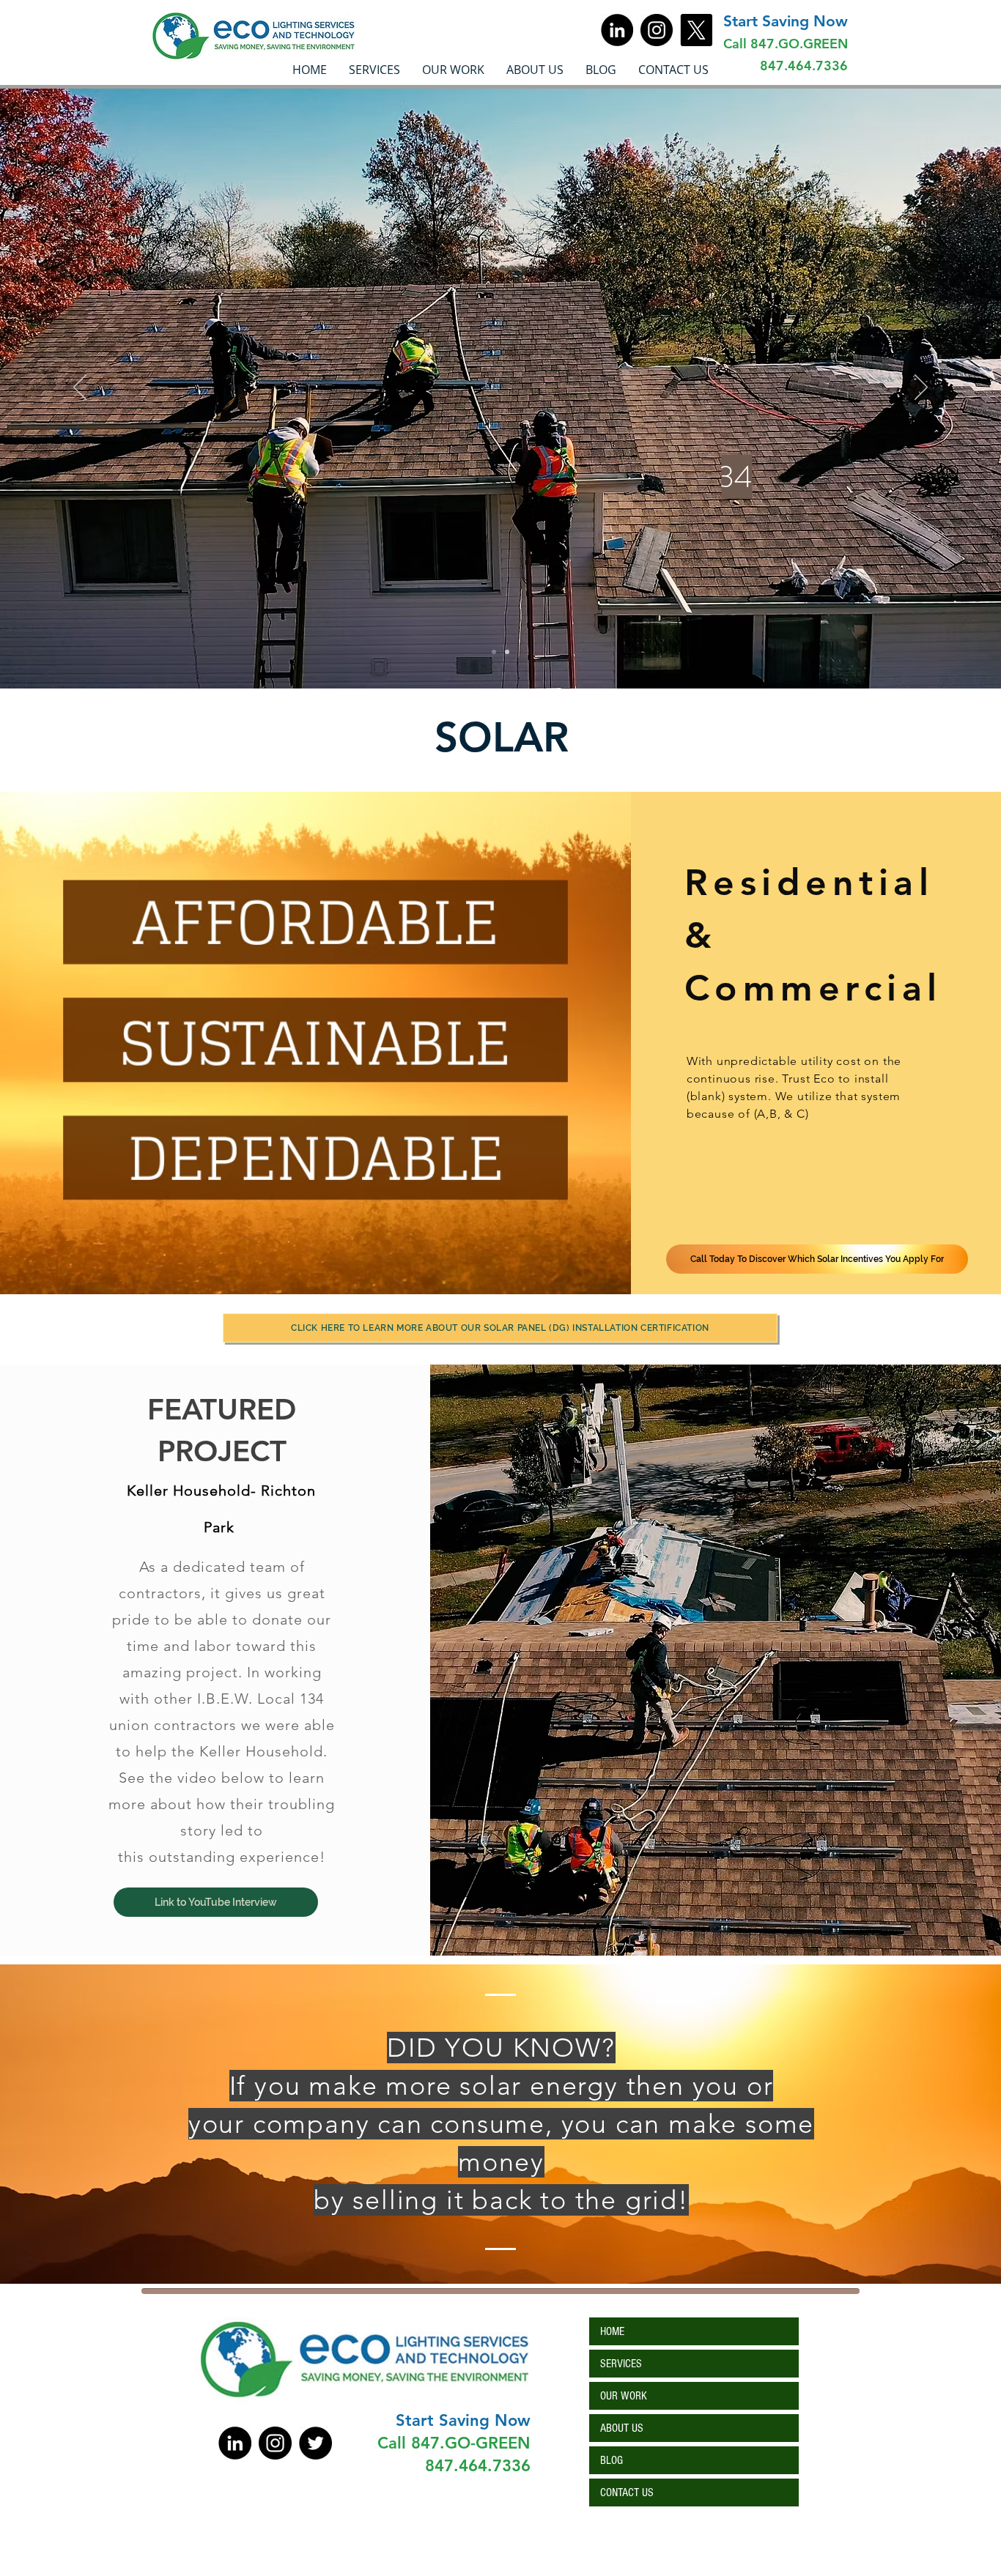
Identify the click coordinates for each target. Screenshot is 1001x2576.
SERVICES (621, 2364)
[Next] (921, 388)
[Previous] (80, 388)
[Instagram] (657, 30)
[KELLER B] (494, 652)
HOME (612, 2331)
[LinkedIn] (617, 30)
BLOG (612, 2460)
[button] (453, 70)
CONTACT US (627, 2493)
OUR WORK (624, 2396)
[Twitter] (315, 2443)
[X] (696, 30)
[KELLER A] (507, 652)
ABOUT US (622, 2428)
